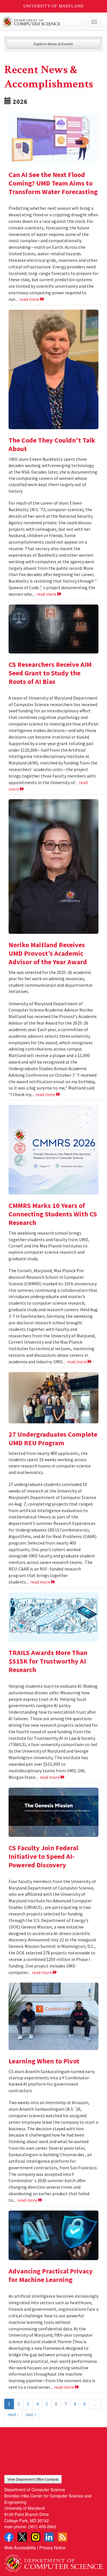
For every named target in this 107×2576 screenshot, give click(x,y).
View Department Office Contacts (33, 2479)
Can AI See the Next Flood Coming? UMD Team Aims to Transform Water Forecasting (53, 183)
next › (13, 2414)
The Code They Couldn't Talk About (52, 444)
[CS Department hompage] (53, 2561)
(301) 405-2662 (42, 2526)
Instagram (36, 2537)
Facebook (9, 2537)
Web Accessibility (20, 2547)
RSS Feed (62, 2537)
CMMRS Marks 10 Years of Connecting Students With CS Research (53, 1214)
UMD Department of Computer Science (43, 22)
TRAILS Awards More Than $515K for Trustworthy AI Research (48, 1661)
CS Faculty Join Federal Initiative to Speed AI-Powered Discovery (43, 1856)
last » (31, 2414)
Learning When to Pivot (44, 2061)
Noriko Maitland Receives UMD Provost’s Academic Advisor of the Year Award (48, 953)
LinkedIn (49, 2537)
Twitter (22, 2537)
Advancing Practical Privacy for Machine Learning (51, 2275)
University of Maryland (53, 6)
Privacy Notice (52, 2547)
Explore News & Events (53, 44)
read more (30, 299)
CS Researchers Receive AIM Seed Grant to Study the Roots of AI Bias (50, 673)
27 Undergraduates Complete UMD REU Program (53, 1439)
